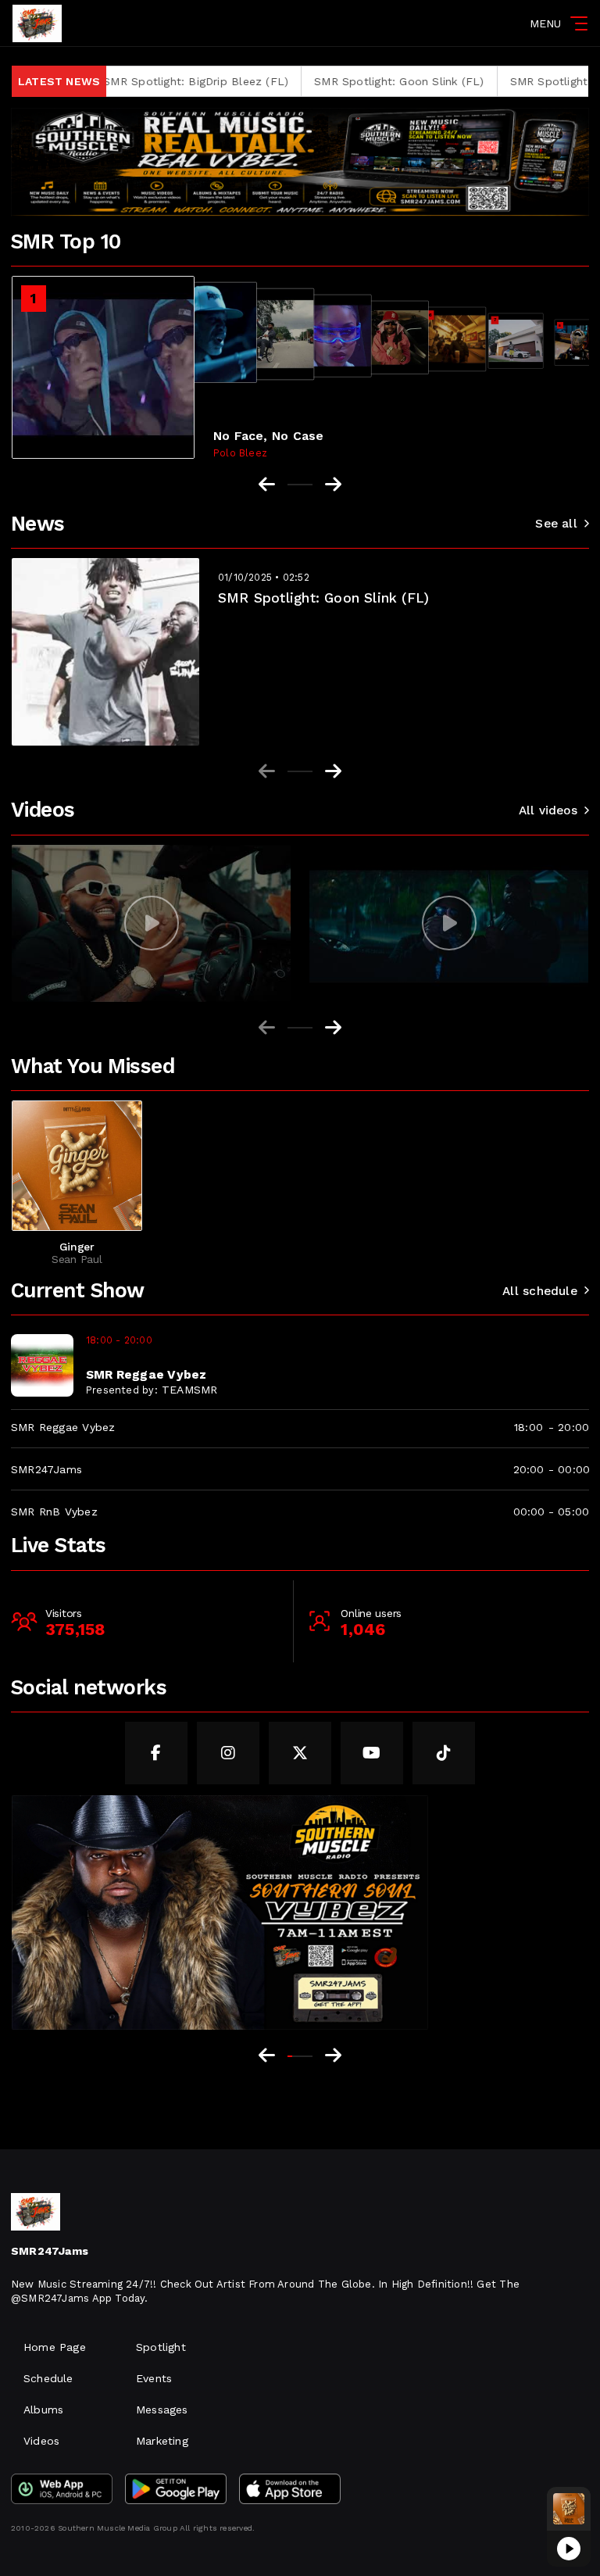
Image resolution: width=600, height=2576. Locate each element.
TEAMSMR (189, 1390)
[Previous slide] (267, 771)
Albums (43, 2410)
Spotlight (161, 2347)
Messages (162, 2410)
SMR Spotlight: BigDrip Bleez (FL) (125, 81)
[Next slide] (333, 771)
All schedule (540, 1291)
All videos (548, 810)
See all (556, 524)
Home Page (55, 2347)
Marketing (162, 2441)
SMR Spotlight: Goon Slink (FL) (327, 81)
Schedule (48, 2378)
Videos (41, 2441)
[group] (151, 923)
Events (154, 2378)
